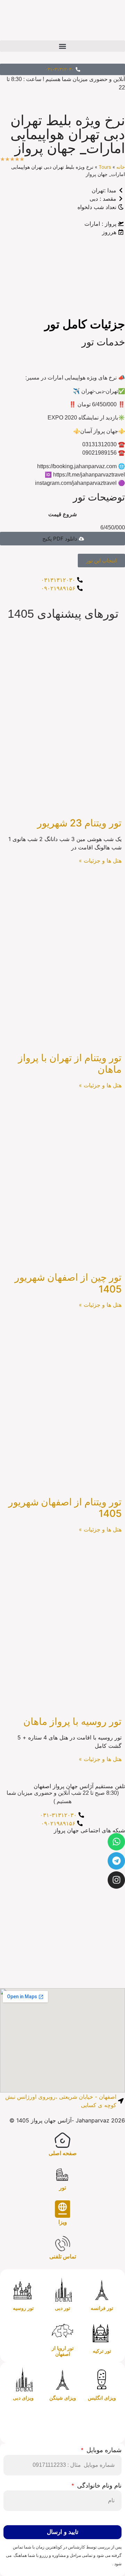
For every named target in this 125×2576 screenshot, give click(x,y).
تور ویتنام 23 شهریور (79, 823)
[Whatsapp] (116, 1842)
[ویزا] (62, 2209)
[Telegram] (116, 1861)
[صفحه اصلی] (62, 2140)
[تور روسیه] (23, 2290)
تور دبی (62, 2308)
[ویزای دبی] (23, 2380)
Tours (105, 167)
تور (62, 2188)
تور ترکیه (102, 2351)
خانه (121, 167)
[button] (62, 46)
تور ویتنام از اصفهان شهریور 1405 (65, 1508)
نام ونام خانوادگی (98, 2486)
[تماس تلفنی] (62, 2243)
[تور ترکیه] (102, 2333)
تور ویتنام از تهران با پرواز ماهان (70, 1064)
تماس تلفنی (63, 2257)
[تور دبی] (62, 2290)
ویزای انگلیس (102, 2398)
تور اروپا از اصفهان (63, 2351)
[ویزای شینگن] (62, 2380)
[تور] (62, 2175)
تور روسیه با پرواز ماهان (72, 1721)
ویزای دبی (23, 2398)
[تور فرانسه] (102, 2290)
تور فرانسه (102, 2308)
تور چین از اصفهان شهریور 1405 (68, 1283)
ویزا (63, 2222)
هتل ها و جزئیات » (100, 861)
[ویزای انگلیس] (102, 2380)
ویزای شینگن (63, 2398)
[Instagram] (116, 1880)
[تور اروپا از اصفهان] (62, 2330)
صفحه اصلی (63, 2153)
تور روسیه (23, 2308)
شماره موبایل (103, 2450)
